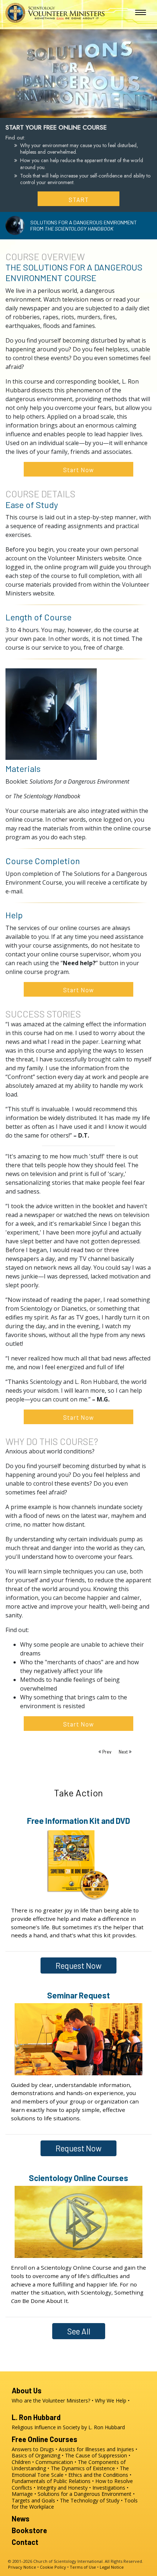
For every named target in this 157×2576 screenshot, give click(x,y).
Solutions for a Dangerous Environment (85, 2494)
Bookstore (29, 2530)
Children (21, 2462)
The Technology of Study (90, 2500)
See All (79, 2331)
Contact (25, 2542)
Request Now (78, 1965)
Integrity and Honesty (62, 2488)
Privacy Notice (22, 2567)
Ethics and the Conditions (98, 2475)
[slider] (71, 111)
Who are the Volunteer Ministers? (51, 2400)
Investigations (109, 2488)
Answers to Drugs (33, 2449)
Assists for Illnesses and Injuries (96, 2449)
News (21, 2519)
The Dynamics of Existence (83, 2468)
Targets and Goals (33, 2500)
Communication (54, 2462)
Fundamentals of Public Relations (51, 2481)
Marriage (22, 2494)
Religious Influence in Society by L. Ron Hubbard (68, 2427)
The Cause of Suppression (96, 2455)
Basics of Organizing (36, 2455)
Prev (107, 1752)
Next (124, 1752)
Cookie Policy (53, 2567)
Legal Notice (112, 2567)
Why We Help (111, 2400)
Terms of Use (83, 2567)
